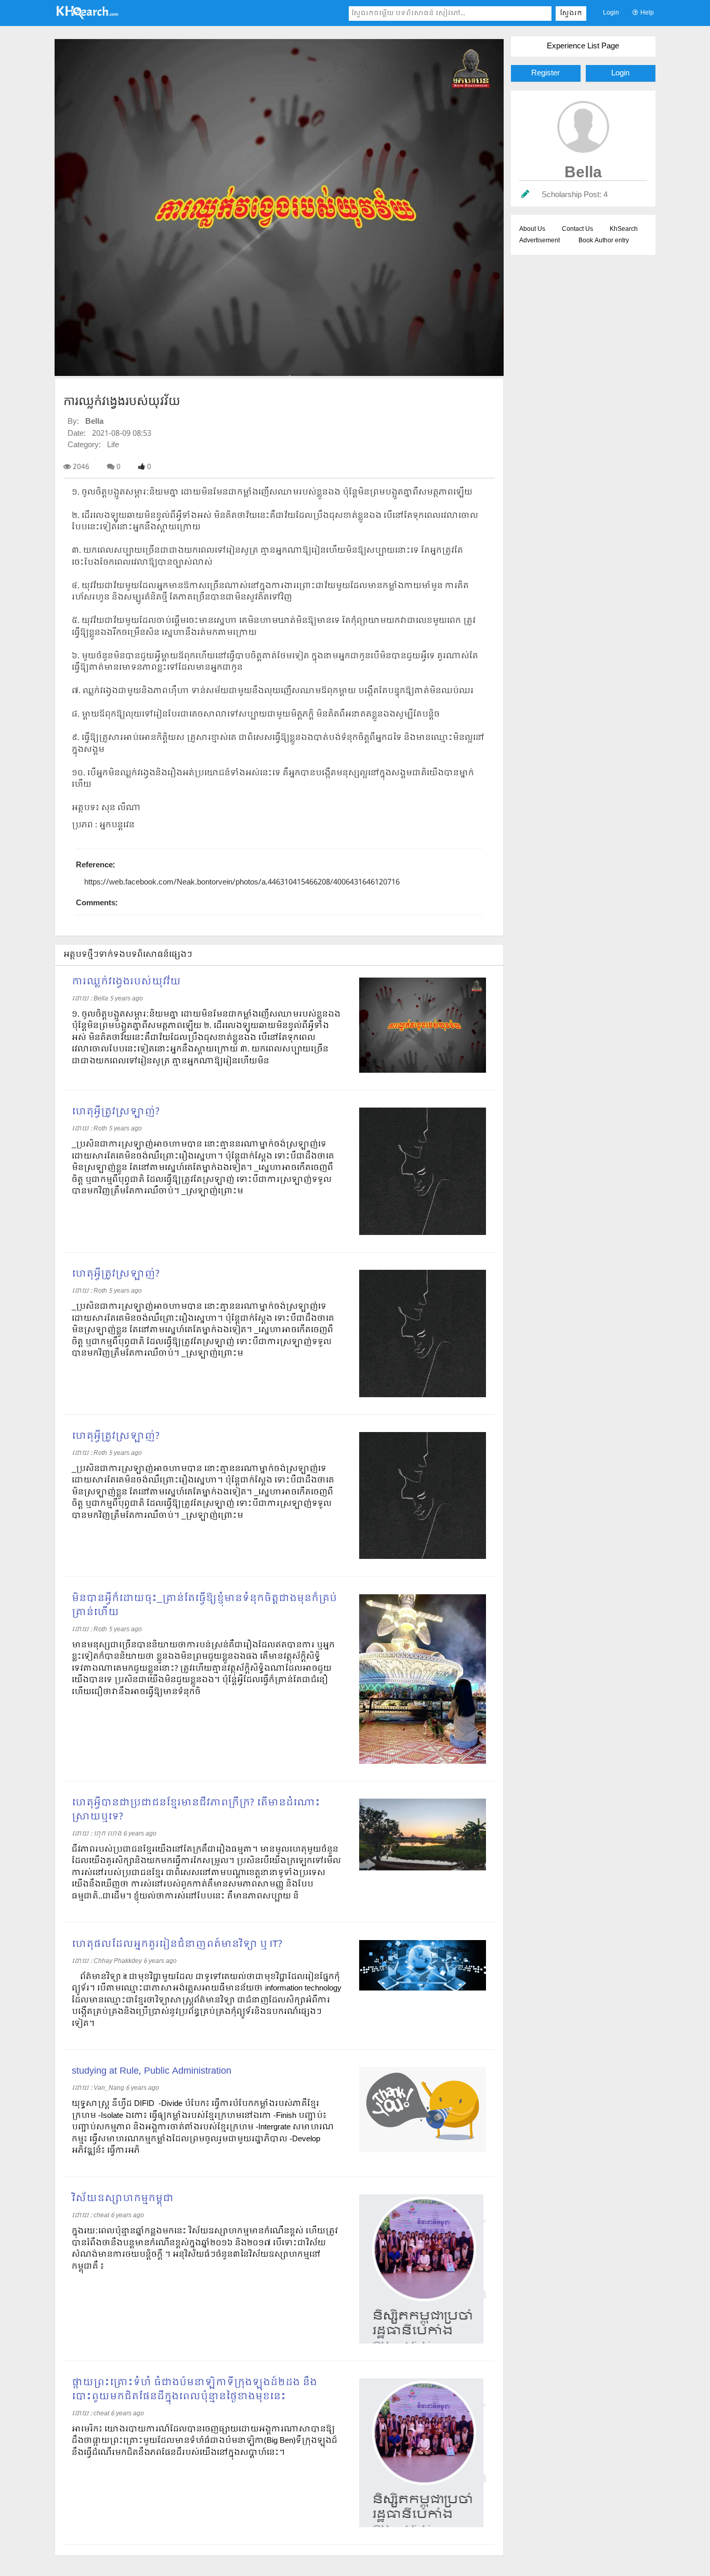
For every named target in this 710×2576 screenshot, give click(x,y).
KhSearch (624, 229)
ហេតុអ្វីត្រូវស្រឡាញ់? (116, 1112)
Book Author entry (604, 241)
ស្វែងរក (571, 14)
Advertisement (540, 241)
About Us (532, 229)
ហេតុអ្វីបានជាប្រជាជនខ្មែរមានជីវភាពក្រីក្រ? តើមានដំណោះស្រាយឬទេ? (196, 1810)
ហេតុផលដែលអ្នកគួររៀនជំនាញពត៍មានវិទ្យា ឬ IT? (177, 1944)
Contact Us (577, 229)
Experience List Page (583, 46)
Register (545, 73)
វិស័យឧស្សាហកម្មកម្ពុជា (123, 2199)
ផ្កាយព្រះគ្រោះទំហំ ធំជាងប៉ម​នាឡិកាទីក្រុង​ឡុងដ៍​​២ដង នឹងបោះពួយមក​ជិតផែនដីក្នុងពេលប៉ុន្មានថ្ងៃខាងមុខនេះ (194, 2390)
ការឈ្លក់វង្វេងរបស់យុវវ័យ (126, 982)
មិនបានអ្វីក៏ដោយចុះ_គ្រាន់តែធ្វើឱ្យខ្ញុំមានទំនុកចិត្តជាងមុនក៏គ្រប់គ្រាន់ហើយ (204, 1606)
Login (611, 13)
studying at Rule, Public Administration (152, 2071)
